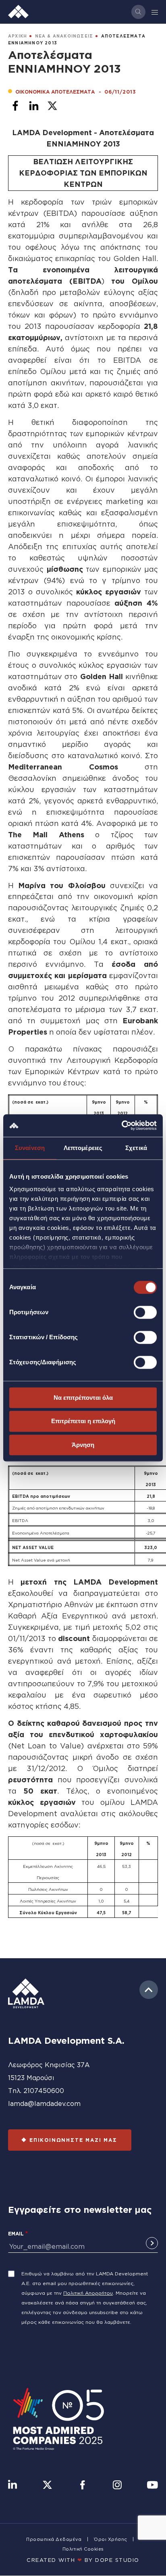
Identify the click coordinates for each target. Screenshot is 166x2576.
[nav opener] (155, 12)
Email (16, 2234)
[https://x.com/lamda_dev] (47, 2486)
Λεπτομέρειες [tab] (83, 1148)
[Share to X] (52, 106)
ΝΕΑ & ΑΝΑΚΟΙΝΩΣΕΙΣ (64, 36)
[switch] (145, 1312)
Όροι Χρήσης (111, 2539)
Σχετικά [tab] (136, 1148)
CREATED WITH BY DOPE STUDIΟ (83, 2560)
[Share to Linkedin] (34, 106)
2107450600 (44, 2091)
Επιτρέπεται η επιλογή (83, 1421)
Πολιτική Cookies (83, 2549)
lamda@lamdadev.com (44, 2103)
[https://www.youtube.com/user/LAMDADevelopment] (152, 2486)
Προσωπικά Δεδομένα (54, 2539)
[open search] (138, 12)
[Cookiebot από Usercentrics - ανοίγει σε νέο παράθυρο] (121, 1125)
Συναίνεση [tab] (30, 1148)
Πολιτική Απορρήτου (88, 2293)
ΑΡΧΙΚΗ (18, 36)
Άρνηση (83, 1445)
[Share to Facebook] (15, 106)
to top (149, 1990)
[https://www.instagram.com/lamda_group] (117, 2486)
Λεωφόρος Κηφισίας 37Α (49, 2065)
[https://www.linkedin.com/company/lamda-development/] (12, 2486)
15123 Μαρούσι (31, 2078)
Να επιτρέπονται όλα (83, 1398)
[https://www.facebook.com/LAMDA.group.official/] (82, 2486)
